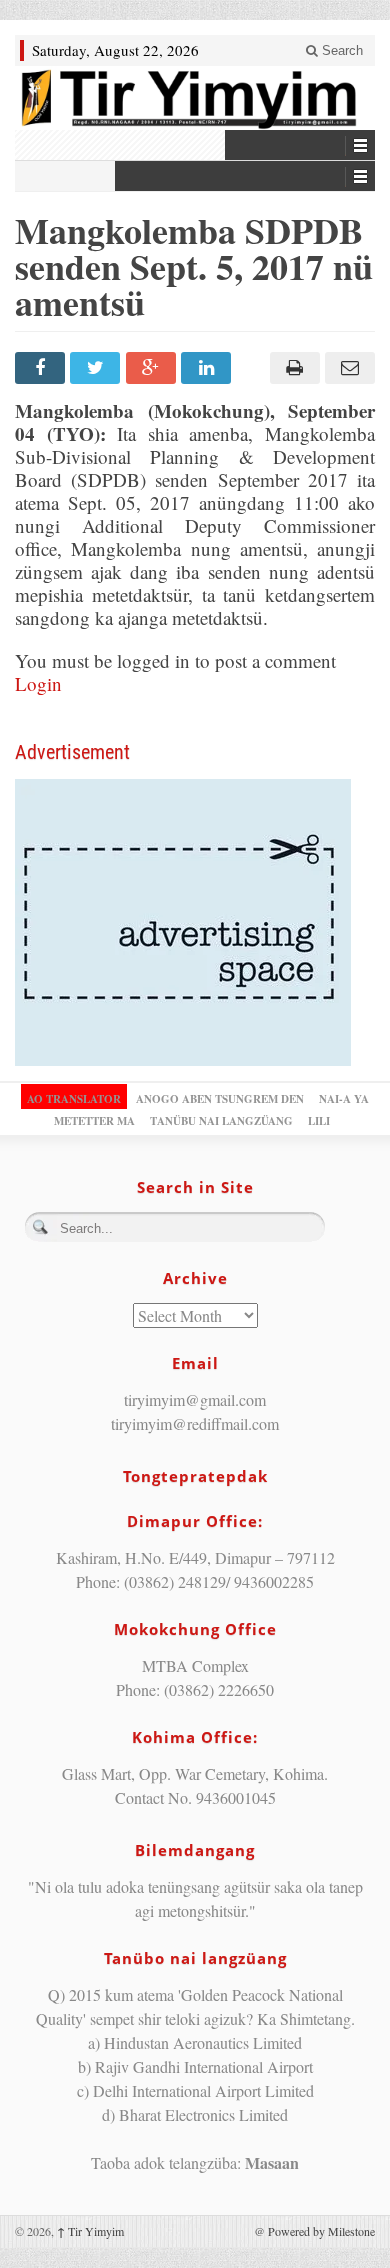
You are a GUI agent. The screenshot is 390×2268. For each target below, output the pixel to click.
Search (340, 50)
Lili (319, 1121)
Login (38, 683)
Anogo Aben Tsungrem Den (220, 1099)
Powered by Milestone (321, 2231)
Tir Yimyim (90, 2231)
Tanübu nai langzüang (221, 1121)
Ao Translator (74, 1099)
